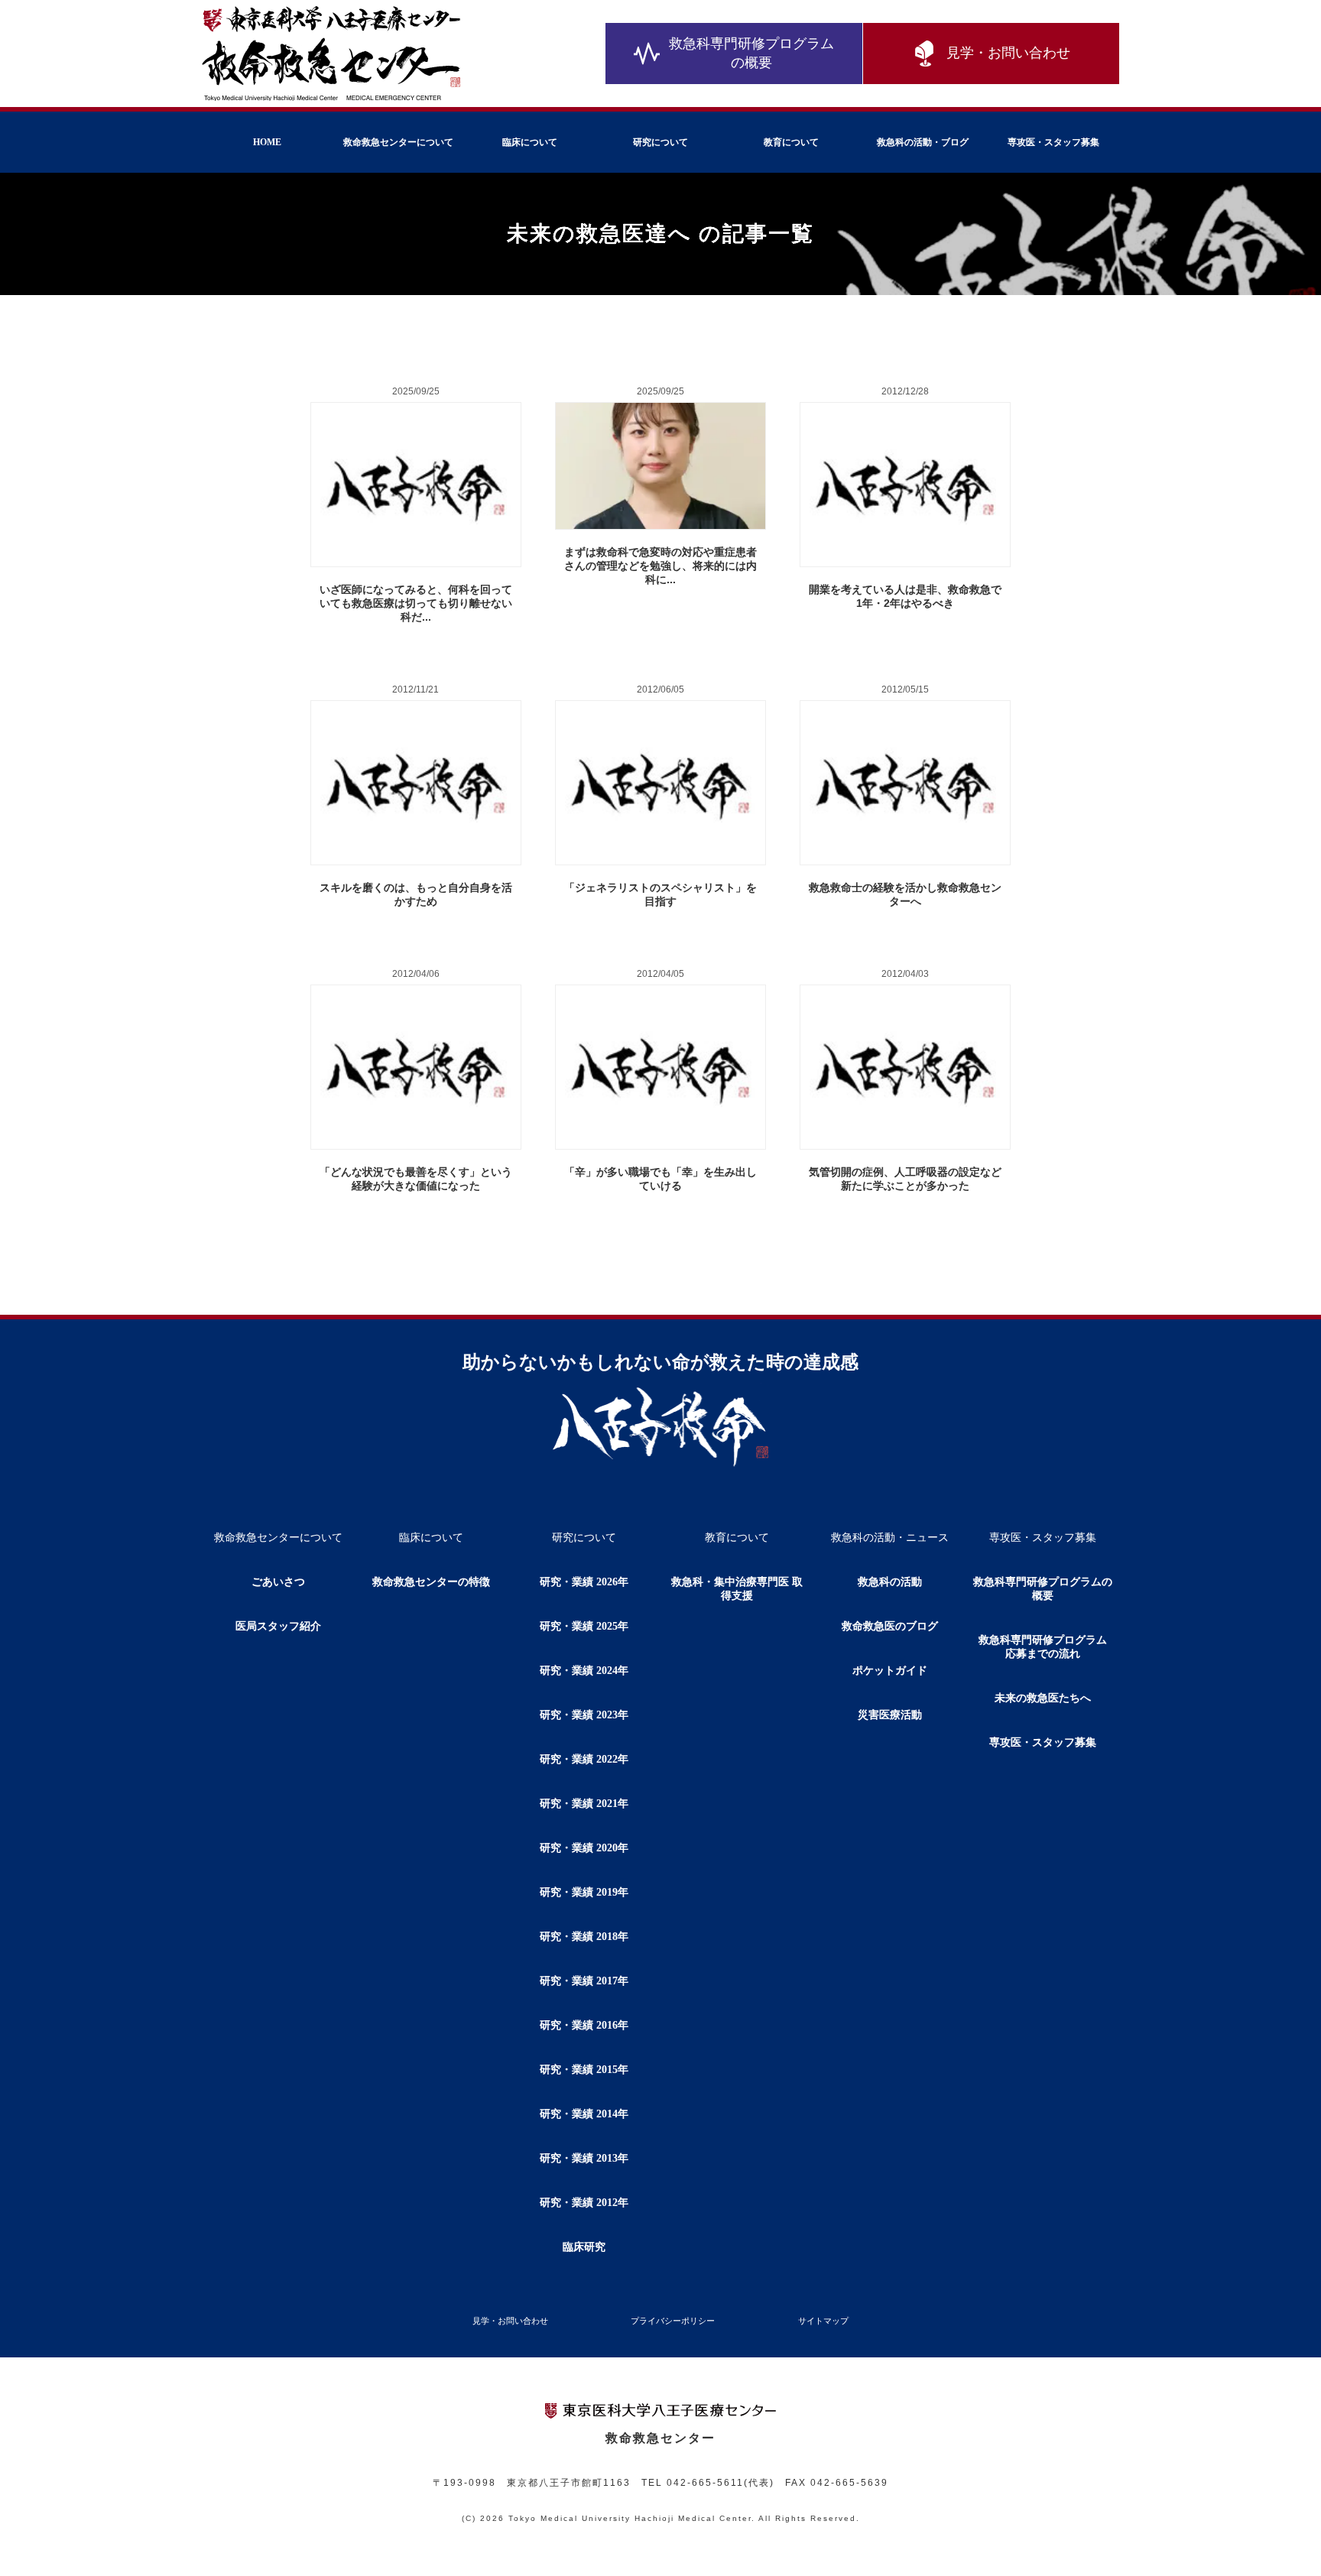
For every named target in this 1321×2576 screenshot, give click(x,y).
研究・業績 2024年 (584, 1671)
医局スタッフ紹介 (278, 1626)
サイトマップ (823, 2321)
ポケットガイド (890, 1671)
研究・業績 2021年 (584, 1804)
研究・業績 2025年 (584, 1626)
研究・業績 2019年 (584, 1892)
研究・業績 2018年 (584, 1937)
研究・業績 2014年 (584, 2114)
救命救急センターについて (398, 142)
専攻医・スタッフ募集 (1053, 142)
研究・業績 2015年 (584, 2070)
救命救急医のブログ (890, 1626)
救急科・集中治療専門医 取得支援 (737, 1589)
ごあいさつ (278, 1582)
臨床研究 (584, 2247)
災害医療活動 (890, 1715)
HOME (267, 142)
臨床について (530, 142)
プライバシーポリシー (673, 2321)
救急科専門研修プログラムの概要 (751, 53)
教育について (791, 142)
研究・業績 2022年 (584, 1759)
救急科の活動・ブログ (923, 142)
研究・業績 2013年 (584, 2158)
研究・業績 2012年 (584, 2203)
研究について (660, 142)
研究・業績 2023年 (584, 1715)
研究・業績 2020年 (584, 1848)
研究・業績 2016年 (584, 2025)
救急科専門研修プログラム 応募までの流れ (1048, 1647)
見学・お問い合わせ (1008, 53)
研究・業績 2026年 (584, 1582)
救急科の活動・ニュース (890, 1538)
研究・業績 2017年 (584, 1981)
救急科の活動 (890, 1582)
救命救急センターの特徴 (431, 1582)
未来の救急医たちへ (1043, 1698)
